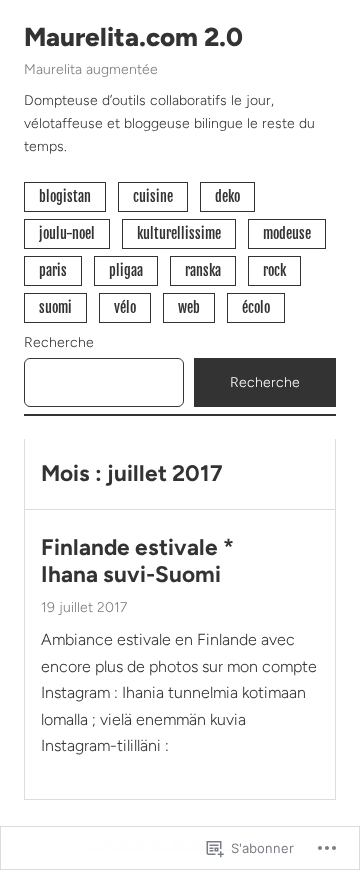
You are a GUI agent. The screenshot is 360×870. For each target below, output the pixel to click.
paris (53, 270)
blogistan (65, 196)
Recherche (59, 342)
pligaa (126, 270)
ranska (203, 270)
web (189, 307)
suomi (55, 307)
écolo (256, 307)
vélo (125, 307)
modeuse (287, 233)
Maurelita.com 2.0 (133, 37)
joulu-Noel (67, 233)
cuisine (153, 196)
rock (274, 270)
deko (227, 196)
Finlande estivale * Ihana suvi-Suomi (137, 561)
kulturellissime (179, 233)
